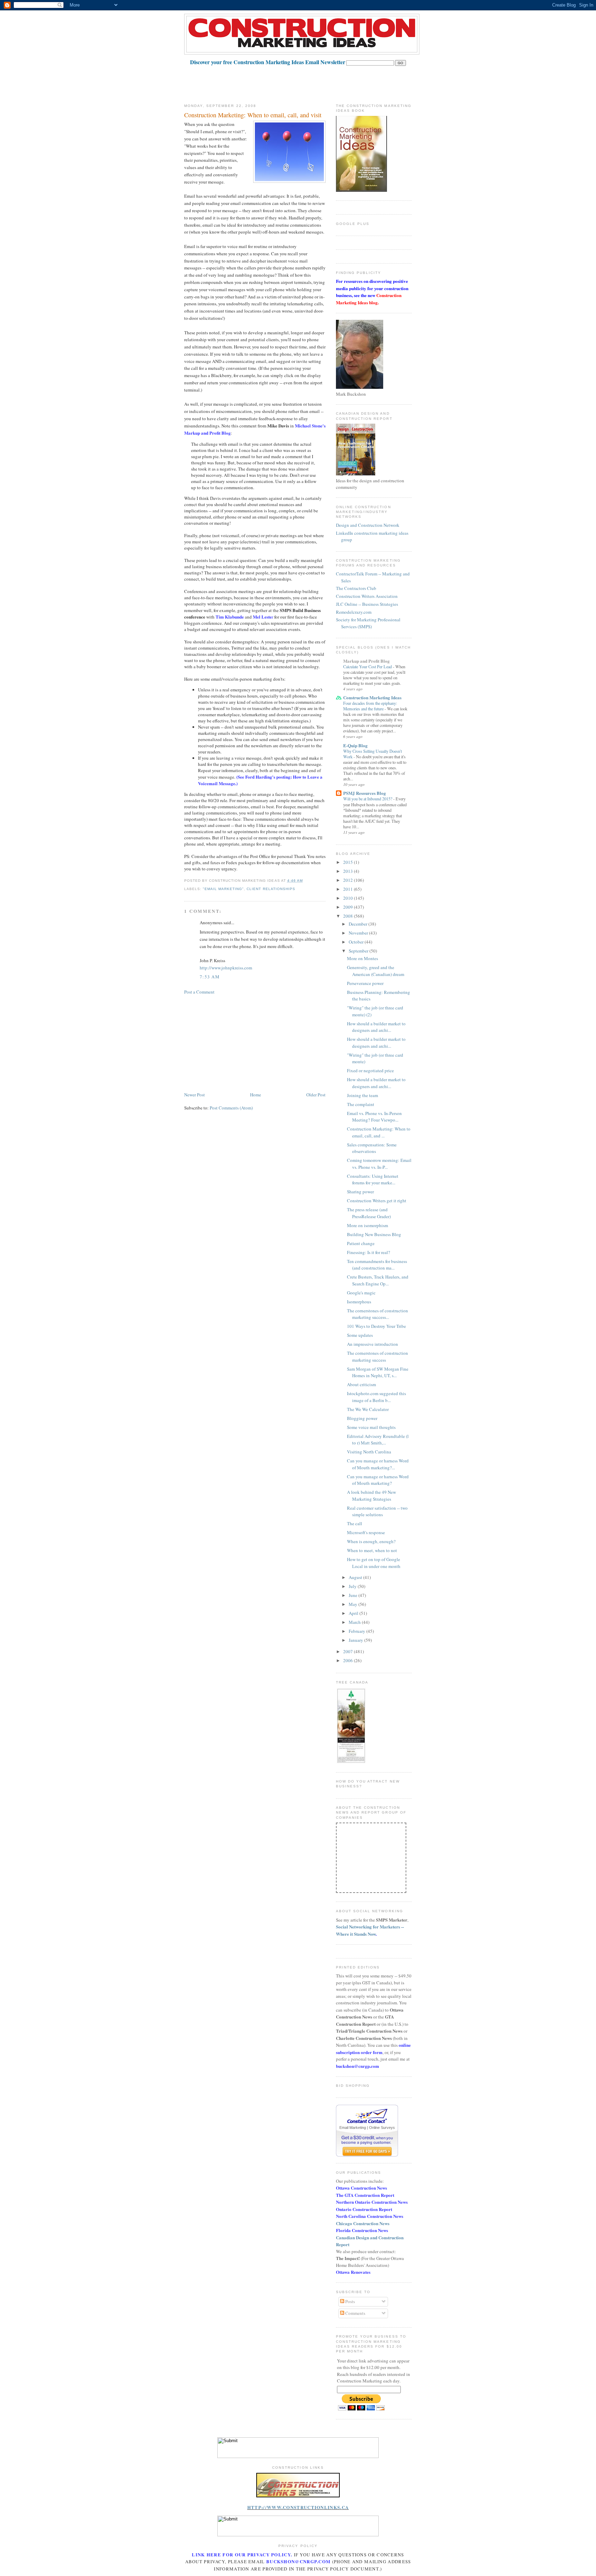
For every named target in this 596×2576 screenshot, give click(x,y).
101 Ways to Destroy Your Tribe (376, 1326)
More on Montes (362, 958)
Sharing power (360, 1192)
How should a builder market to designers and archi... (376, 1027)
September (359, 951)
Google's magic (361, 1293)
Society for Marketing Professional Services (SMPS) (368, 623)
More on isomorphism (367, 1225)
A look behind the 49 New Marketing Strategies (371, 1496)
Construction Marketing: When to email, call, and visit (253, 115)
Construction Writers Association (367, 596)
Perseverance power (365, 983)
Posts (350, 2301)
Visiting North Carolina (369, 1452)
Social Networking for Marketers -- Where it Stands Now (370, 1930)
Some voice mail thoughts (371, 1427)
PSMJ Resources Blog (365, 793)
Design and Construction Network (368, 525)
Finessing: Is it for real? (369, 1252)
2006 (349, 1660)
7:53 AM (210, 977)
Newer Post (195, 1095)
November (359, 933)
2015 (349, 862)
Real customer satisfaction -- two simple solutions (377, 1511)
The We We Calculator (368, 1409)
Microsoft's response (366, 1532)
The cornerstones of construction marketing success (378, 1356)
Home (256, 1095)
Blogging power (362, 1418)
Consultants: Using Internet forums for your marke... (373, 1180)
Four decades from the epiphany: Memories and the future (370, 706)
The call (355, 1523)
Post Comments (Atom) (231, 1108)
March (355, 1622)
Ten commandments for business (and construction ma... (377, 1265)
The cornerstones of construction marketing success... (378, 1314)
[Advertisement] (310, 81)
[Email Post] (305, 881)
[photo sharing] (298, 2496)
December (359, 924)
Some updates (360, 1335)
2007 (349, 1651)
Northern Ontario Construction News (372, 2202)
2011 (349, 889)
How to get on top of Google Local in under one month (374, 1563)
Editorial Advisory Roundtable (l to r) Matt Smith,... (378, 1440)
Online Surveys (382, 2128)
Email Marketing (353, 2128)
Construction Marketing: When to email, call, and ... (379, 1132)
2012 (349, 880)
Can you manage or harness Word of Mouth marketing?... (378, 1464)
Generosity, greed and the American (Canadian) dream (376, 971)
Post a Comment (199, 992)
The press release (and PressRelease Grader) (369, 1213)
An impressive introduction (372, 1344)
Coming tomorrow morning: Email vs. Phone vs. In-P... (379, 1164)
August (356, 1577)
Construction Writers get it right (377, 1201)
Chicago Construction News (363, 2223)
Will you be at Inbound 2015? (368, 799)
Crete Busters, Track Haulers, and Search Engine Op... (378, 1280)
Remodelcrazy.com (354, 612)
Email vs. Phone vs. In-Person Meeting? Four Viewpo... (374, 1117)
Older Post (316, 1095)
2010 (349, 898)
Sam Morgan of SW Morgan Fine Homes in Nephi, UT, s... (378, 1372)
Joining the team (362, 1095)
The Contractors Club (356, 588)
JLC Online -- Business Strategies (367, 604)
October (357, 942)
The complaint (361, 1104)
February (357, 1631)
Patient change (361, 1243)
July (353, 1586)
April (354, 1613)
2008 (349, 916)
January (356, 1640)
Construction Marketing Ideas (372, 697)
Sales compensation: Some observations (372, 1148)
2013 (349, 871)
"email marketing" (223, 889)
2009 (349, 907)
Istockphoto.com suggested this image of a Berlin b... (376, 1397)
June (354, 1595)
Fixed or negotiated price (370, 1070)
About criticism (361, 1384)
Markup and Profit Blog (366, 661)
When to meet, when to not (372, 1550)
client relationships (271, 889)
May (354, 1604)
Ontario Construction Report (364, 2209)
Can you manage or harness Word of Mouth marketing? (378, 1480)
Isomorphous (359, 1302)
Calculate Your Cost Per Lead (368, 667)
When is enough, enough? (371, 1541)
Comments (355, 2313)
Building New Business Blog (374, 1234)
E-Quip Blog (355, 745)
